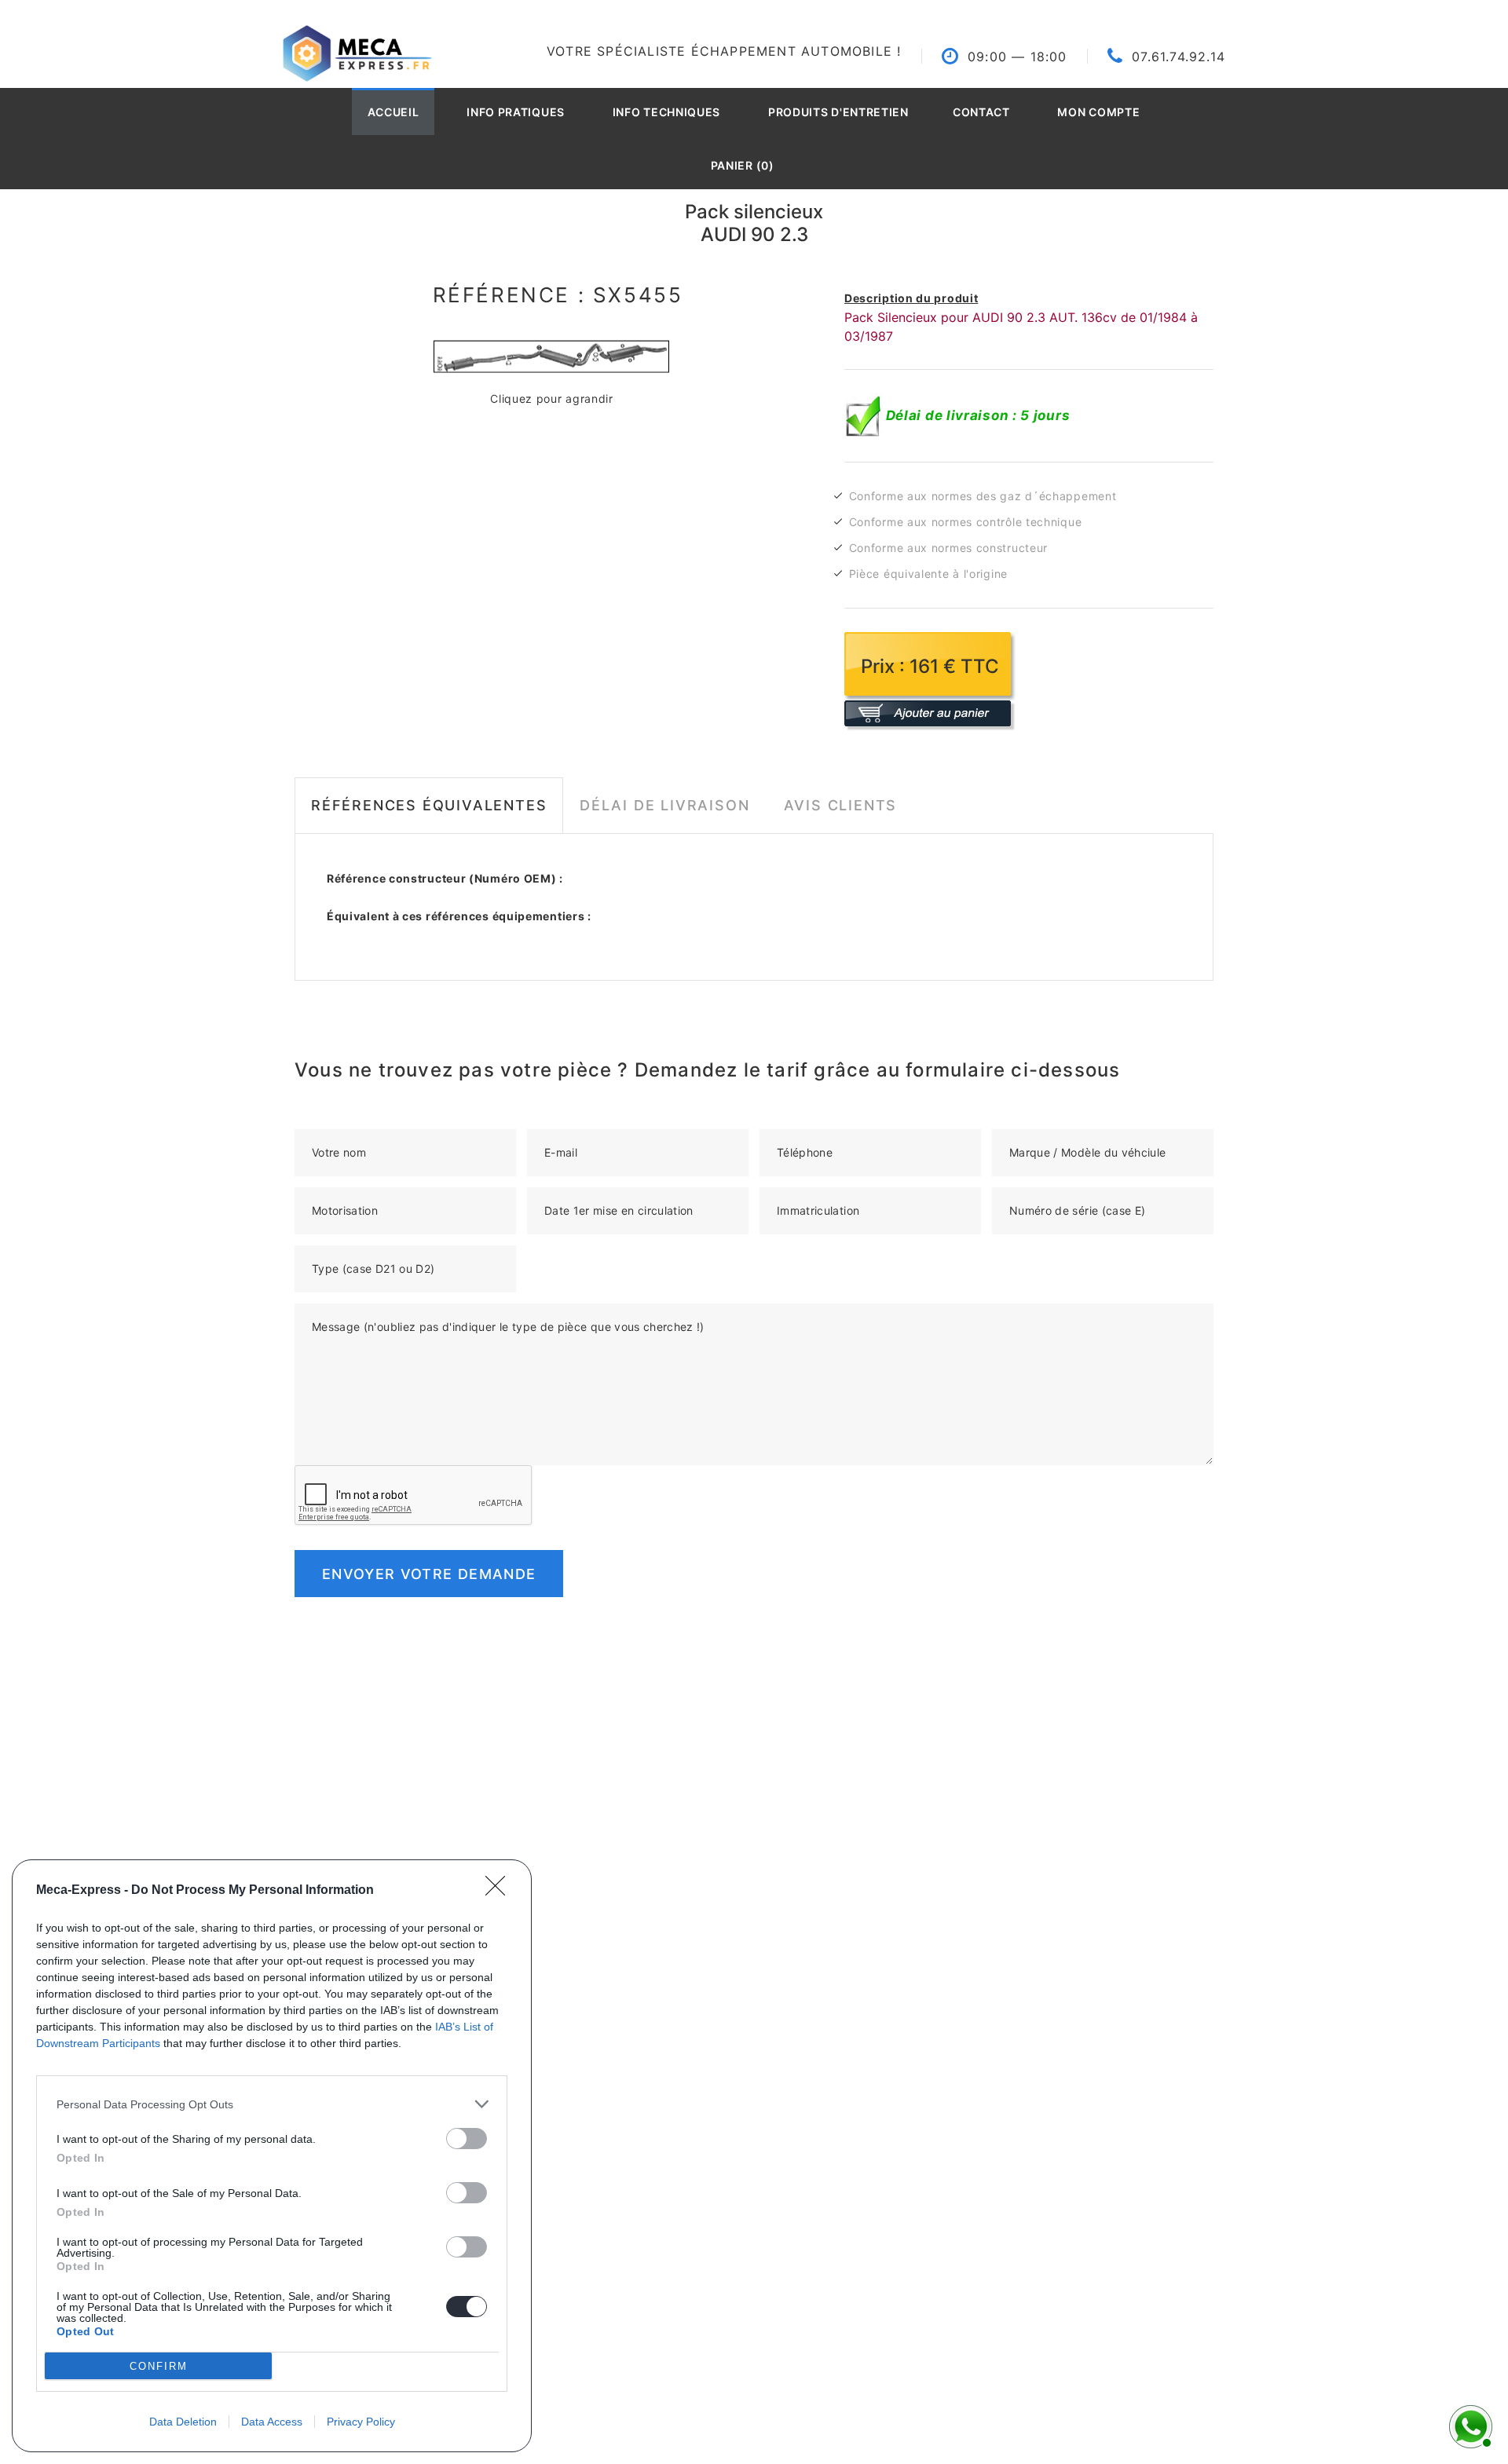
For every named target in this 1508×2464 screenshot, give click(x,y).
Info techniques (667, 112)
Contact (981, 112)
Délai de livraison (664, 805)
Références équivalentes (429, 805)
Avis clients (841, 805)
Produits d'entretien (838, 112)
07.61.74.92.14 (1179, 57)
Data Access (272, 2422)
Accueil (393, 112)
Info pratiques (516, 112)
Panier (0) (743, 165)
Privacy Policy (361, 2422)
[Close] (500, 1891)
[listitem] (272, 2104)
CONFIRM (159, 2366)
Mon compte (1098, 112)
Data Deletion (183, 2422)
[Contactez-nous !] (1469, 2425)
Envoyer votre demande (429, 1574)
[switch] (467, 2139)
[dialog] (272, 2156)
